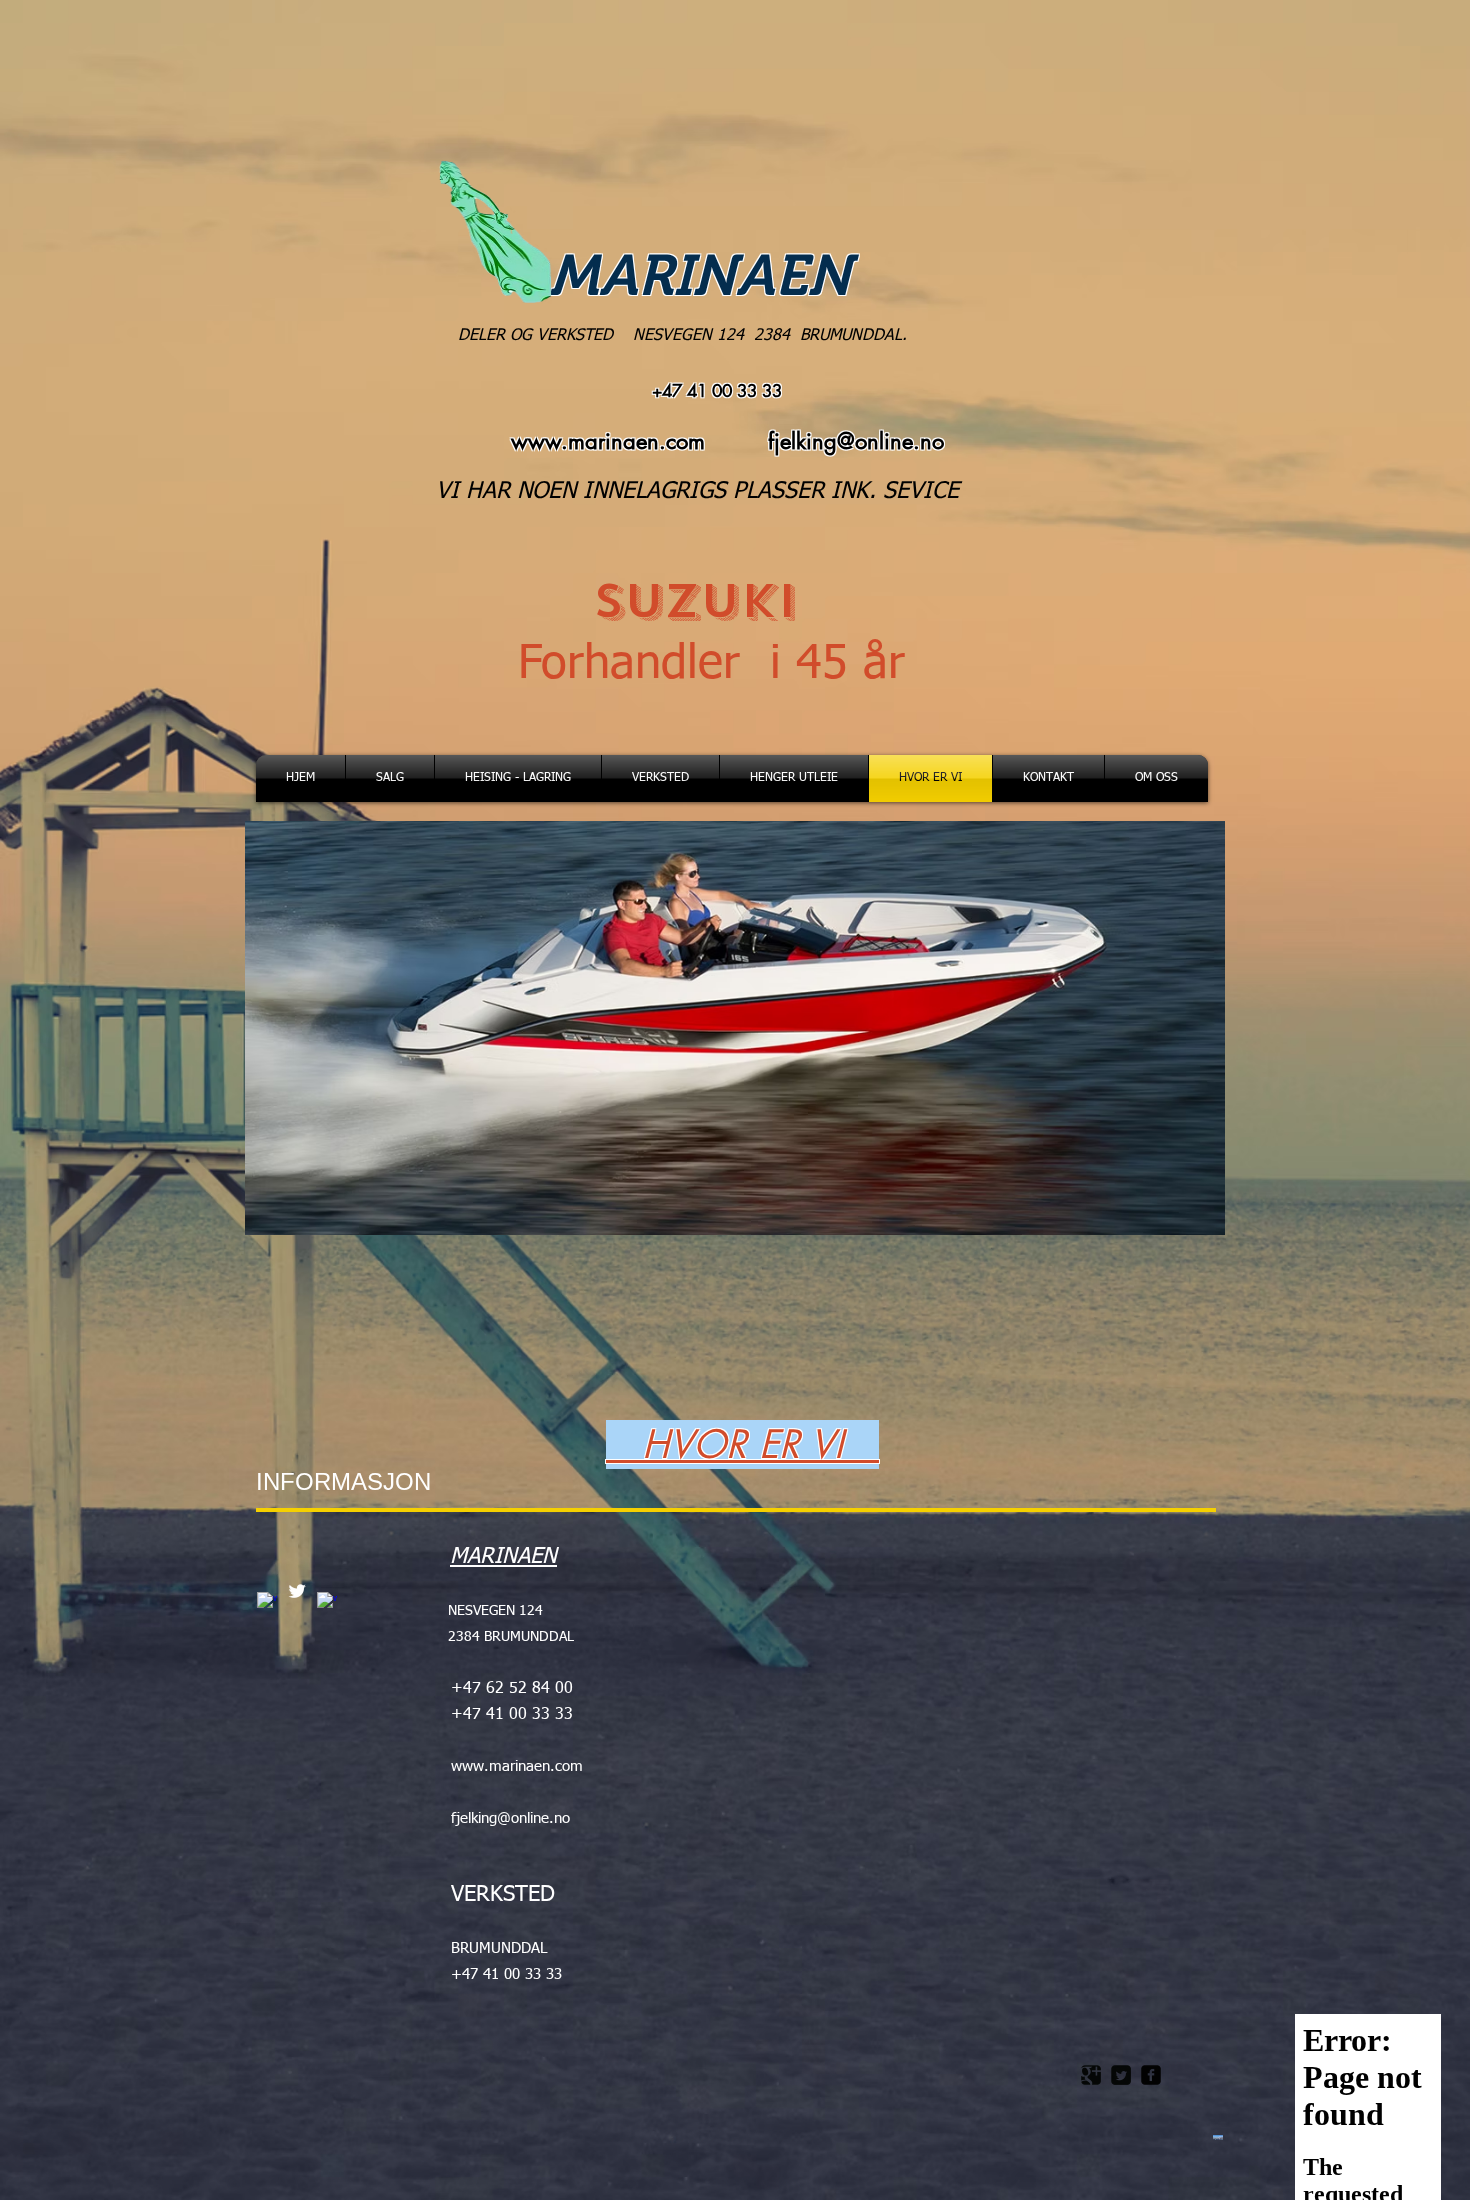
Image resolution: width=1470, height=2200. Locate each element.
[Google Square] (1091, 2075)
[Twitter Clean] (297, 1591)
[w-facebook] (327, 1602)
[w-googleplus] (267, 1602)
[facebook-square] (1151, 2075)
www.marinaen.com (608, 441)
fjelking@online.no (856, 441)
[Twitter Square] (1121, 2075)
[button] (735, 1028)
